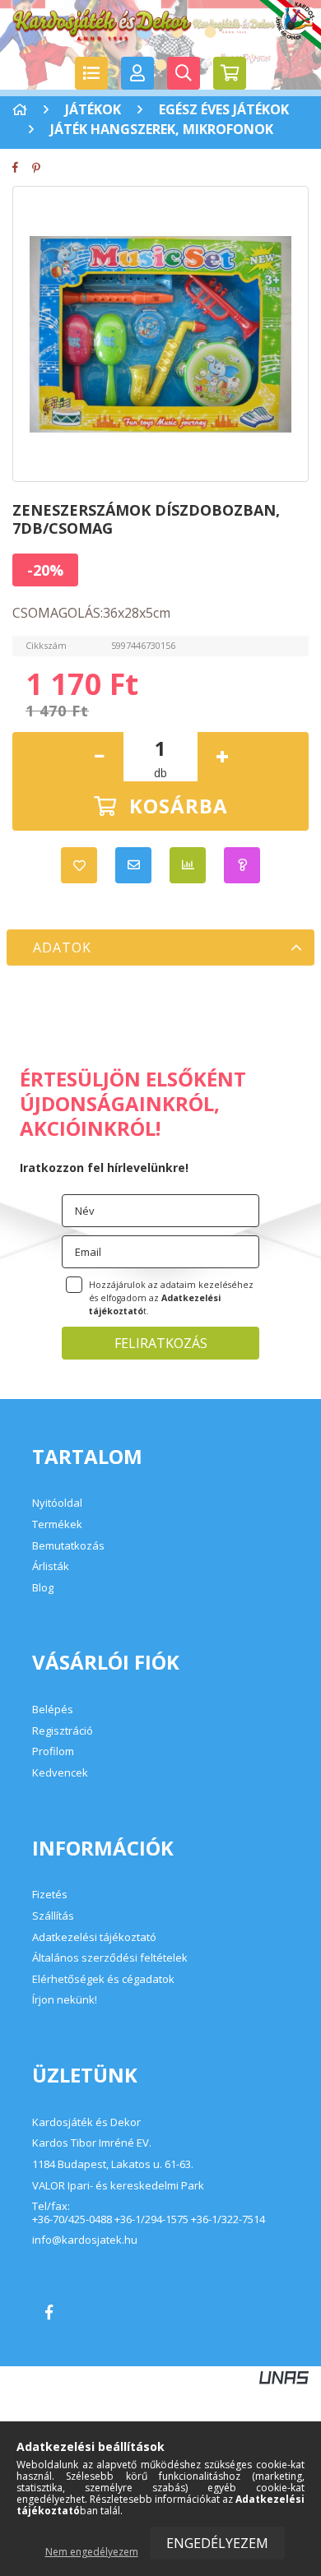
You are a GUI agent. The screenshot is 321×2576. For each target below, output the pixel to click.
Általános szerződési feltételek (110, 1957)
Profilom (53, 1751)
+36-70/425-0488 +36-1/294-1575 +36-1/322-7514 (149, 2220)
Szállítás (53, 1916)
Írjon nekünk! (65, 1999)
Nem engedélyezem (92, 2552)
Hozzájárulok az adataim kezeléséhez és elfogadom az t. (171, 1298)
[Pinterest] (41, 167)
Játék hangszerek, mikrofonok (162, 129)
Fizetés (50, 1894)
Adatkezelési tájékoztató (94, 1937)
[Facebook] (21, 167)
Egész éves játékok (224, 109)
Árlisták (51, 1566)
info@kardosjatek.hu (85, 2240)
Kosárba (179, 806)
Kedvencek (60, 1772)
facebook (49, 2312)
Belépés (53, 1709)
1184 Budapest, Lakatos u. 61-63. (113, 2165)
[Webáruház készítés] (284, 2376)
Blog (43, 1587)
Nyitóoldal (57, 1503)
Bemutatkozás (68, 1545)
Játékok (93, 109)
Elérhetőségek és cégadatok (103, 1979)
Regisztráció (63, 1730)
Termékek (57, 1524)
